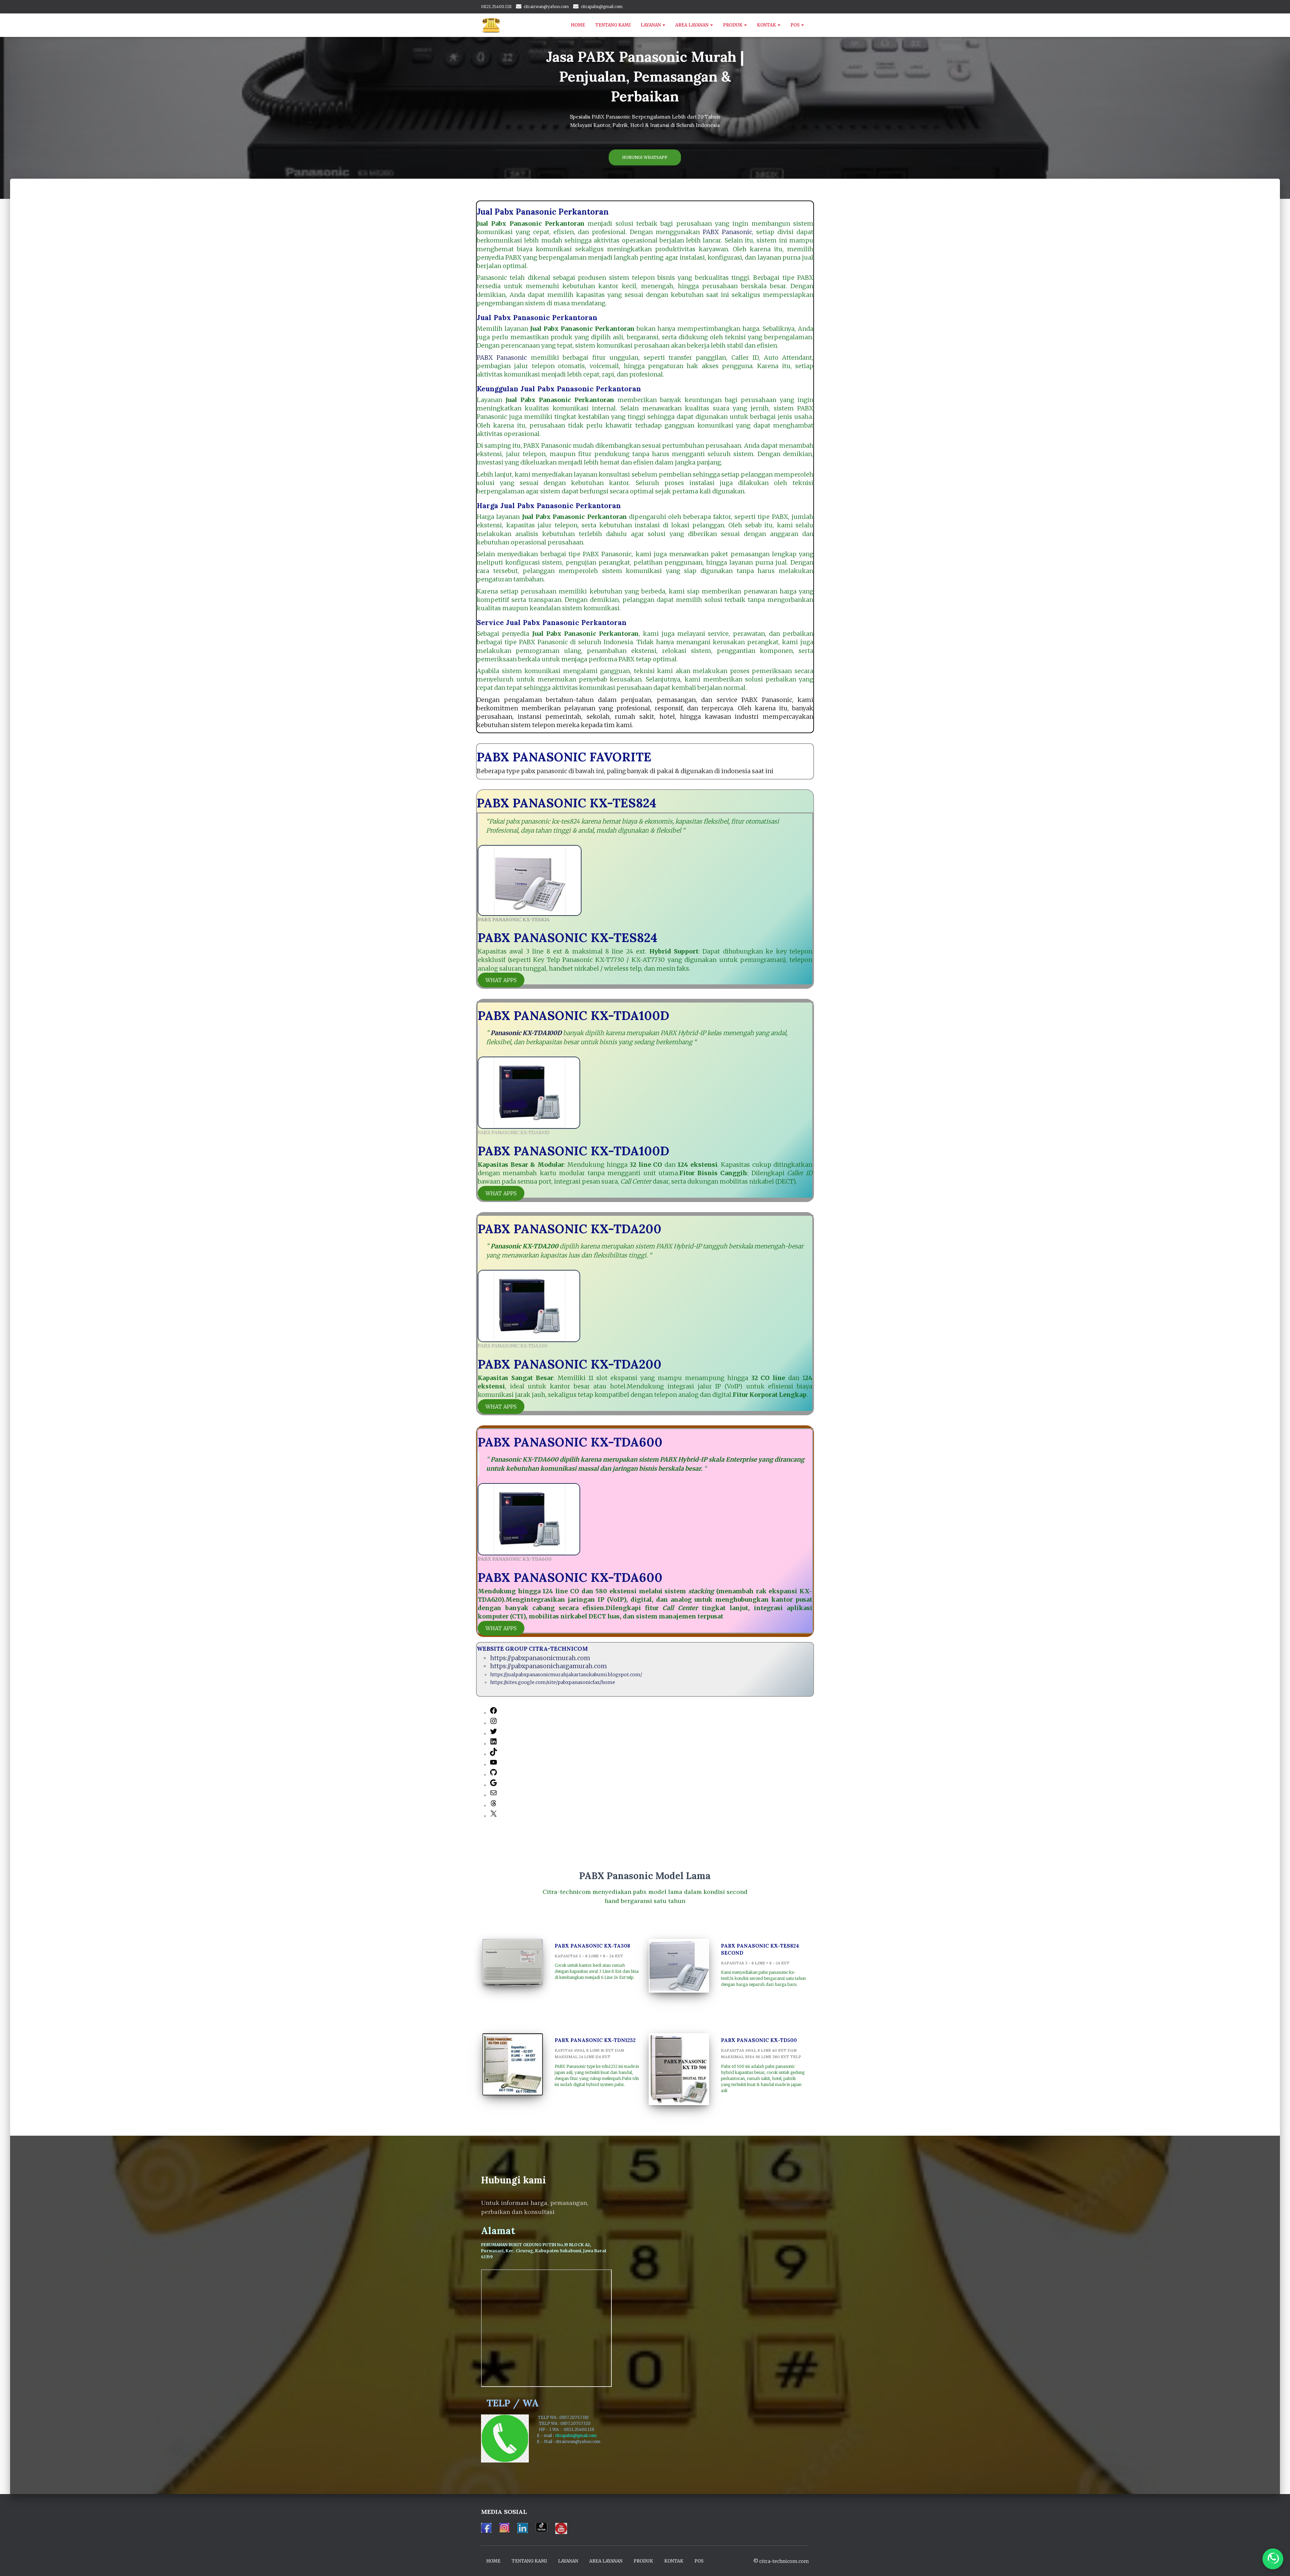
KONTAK (767, 25)
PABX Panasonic (727, 232)
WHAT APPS (501, 980)
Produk (733, 25)
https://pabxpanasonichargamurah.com (549, 1666)
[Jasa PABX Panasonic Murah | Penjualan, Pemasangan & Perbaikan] (491, 25)
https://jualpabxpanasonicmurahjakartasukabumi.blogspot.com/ (566, 1675)
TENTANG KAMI (613, 25)
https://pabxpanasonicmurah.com (540, 1658)
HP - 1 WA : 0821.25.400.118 (569, 2429)
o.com (595, 2441)
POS (795, 25)
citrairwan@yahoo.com (546, 7)
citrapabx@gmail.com (602, 7)
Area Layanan (692, 25)
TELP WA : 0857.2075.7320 (567, 2423)
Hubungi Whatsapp (645, 157)
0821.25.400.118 (496, 7)
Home (578, 25)
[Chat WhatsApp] (1273, 2559)
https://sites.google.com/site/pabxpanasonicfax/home (553, 1682)
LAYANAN (651, 25)
